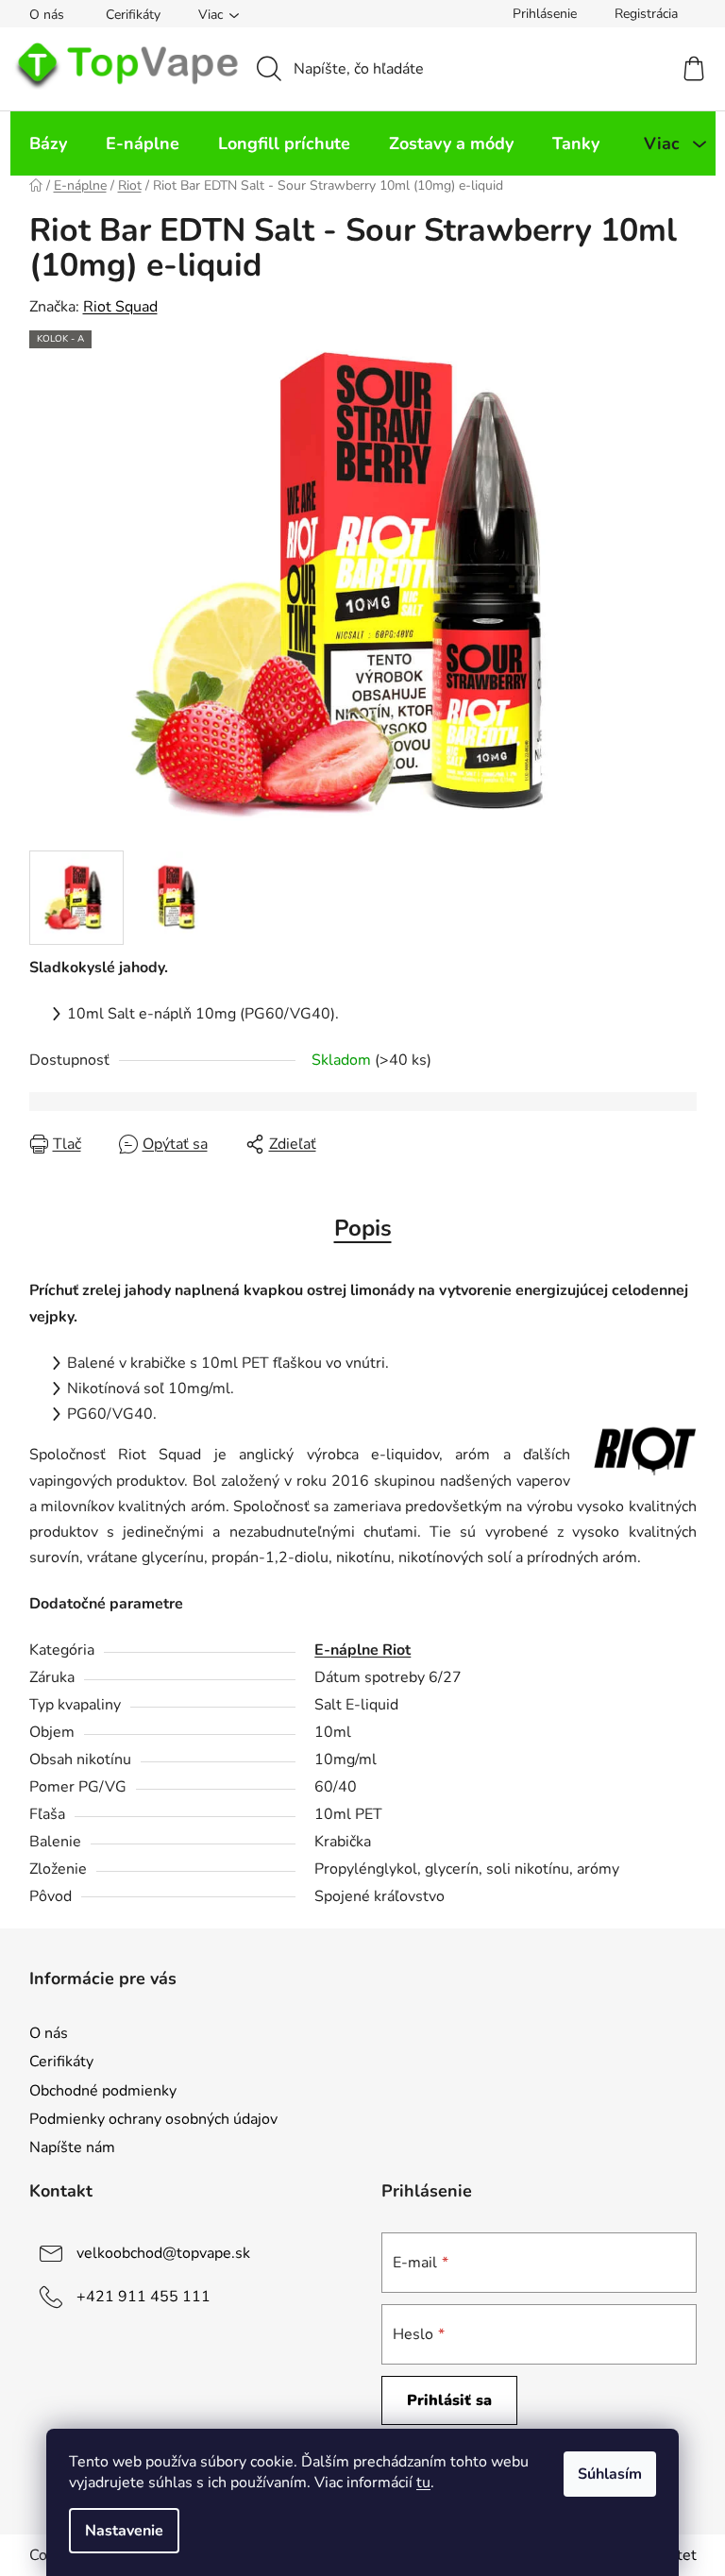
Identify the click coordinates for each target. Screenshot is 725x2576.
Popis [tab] (363, 1228)
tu (423, 2483)
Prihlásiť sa (449, 2400)
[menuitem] (48, 143)
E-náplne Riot (362, 1650)
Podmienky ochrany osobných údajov (153, 2119)
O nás (47, 15)
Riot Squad (120, 307)
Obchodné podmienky (103, 2091)
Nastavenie (124, 2531)
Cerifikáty (133, 15)
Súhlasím (610, 2474)
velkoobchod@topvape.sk (163, 2253)
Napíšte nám (72, 2147)
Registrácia (646, 14)
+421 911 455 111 (143, 2297)
